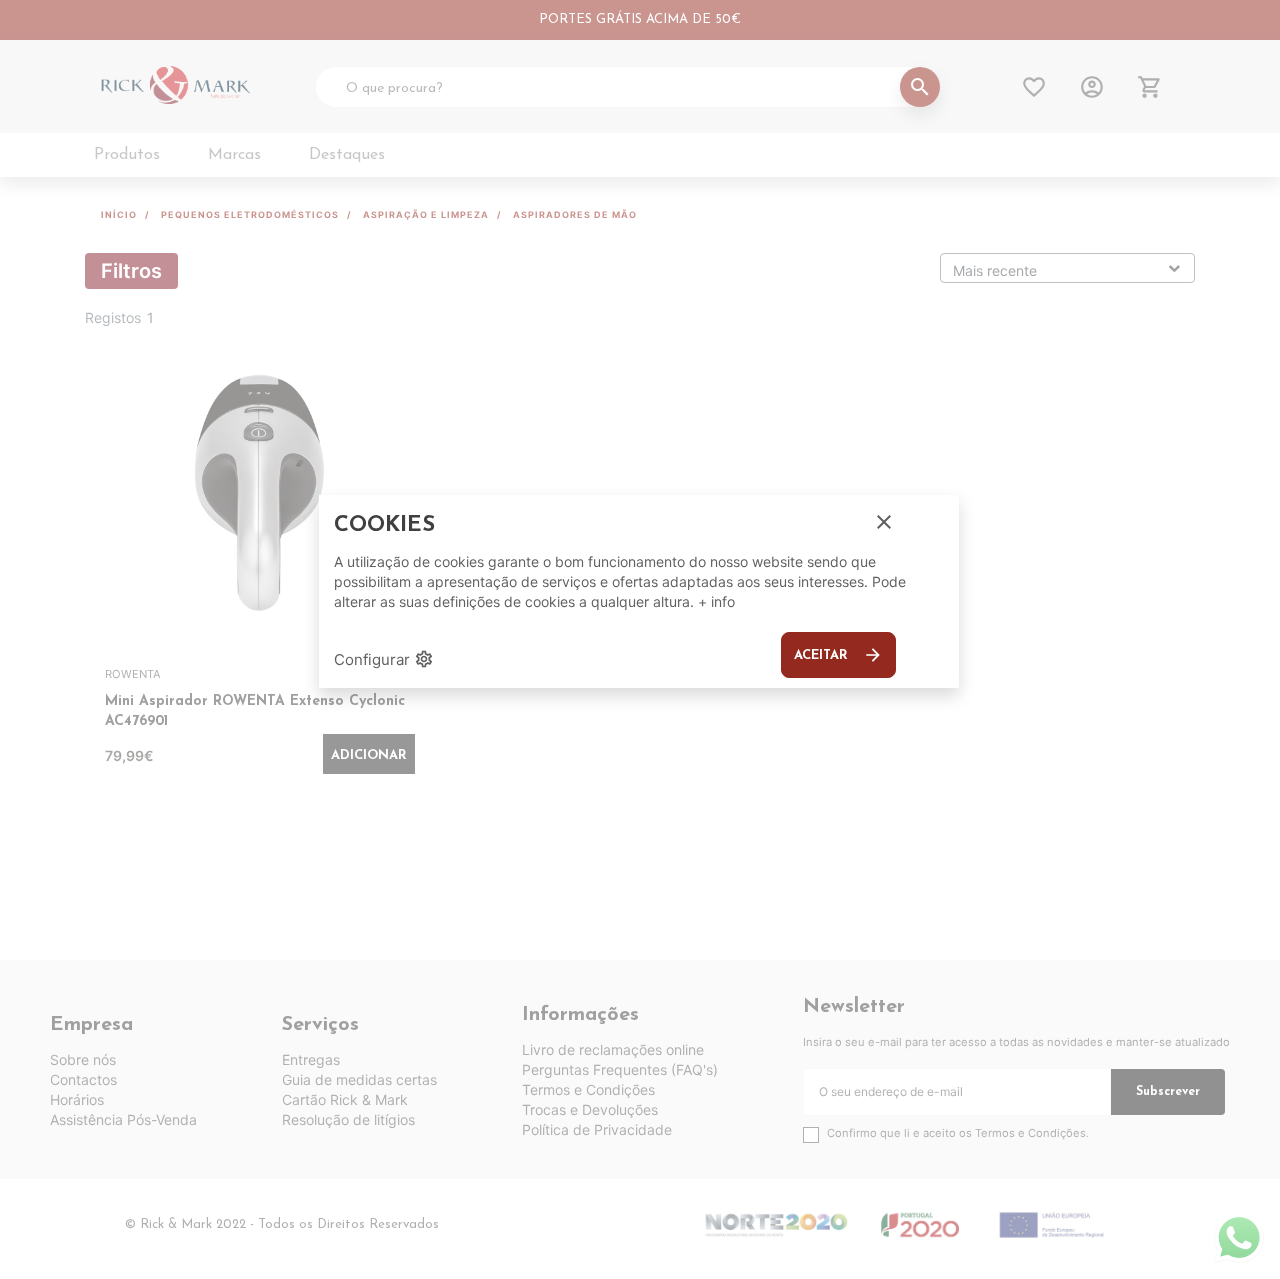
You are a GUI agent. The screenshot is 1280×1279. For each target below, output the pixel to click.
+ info (716, 601)
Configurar (384, 659)
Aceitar (838, 655)
